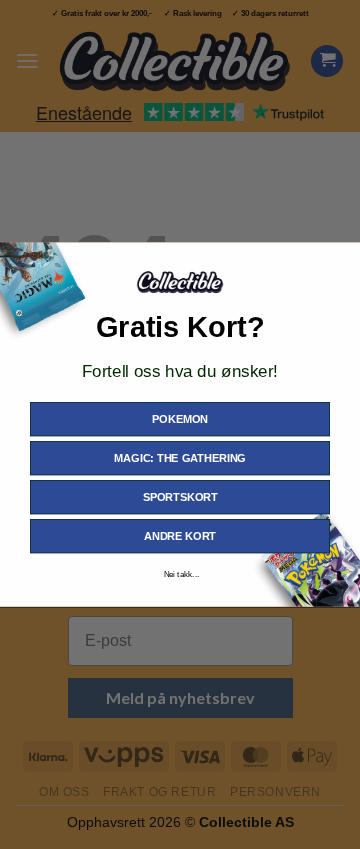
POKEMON (180, 419)
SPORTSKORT (180, 497)
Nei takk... (182, 573)
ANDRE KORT (180, 536)
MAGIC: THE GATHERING (179, 458)
